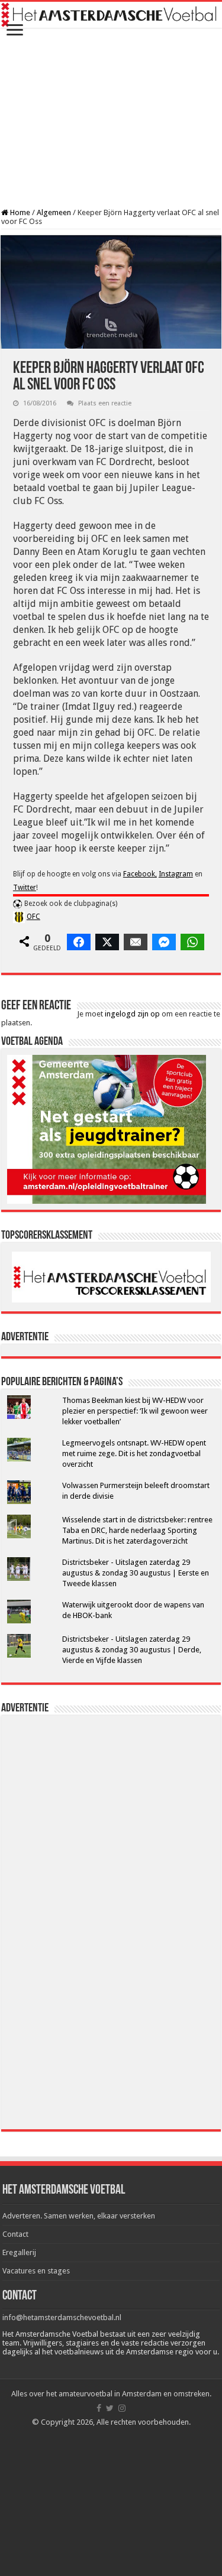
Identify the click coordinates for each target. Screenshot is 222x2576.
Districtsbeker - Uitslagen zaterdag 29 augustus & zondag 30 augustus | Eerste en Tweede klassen (136, 1573)
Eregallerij (19, 2252)
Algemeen (54, 212)
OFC (33, 917)
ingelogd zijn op (132, 1014)
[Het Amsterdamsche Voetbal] (111, 15)
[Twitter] (110, 2408)
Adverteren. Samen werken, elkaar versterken (79, 2216)
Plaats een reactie (105, 403)
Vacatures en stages (36, 2271)
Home (19, 212)
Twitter (25, 888)
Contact (15, 2234)
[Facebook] (99, 2408)
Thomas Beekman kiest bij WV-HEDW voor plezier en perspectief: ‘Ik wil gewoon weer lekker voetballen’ (135, 1411)
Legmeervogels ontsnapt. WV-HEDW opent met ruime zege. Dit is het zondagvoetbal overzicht (134, 1453)
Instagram (176, 874)
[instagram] (122, 2408)
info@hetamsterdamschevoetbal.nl (62, 2317)
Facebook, (140, 874)
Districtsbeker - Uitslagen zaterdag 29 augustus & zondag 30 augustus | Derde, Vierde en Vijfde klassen (132, 1650)
